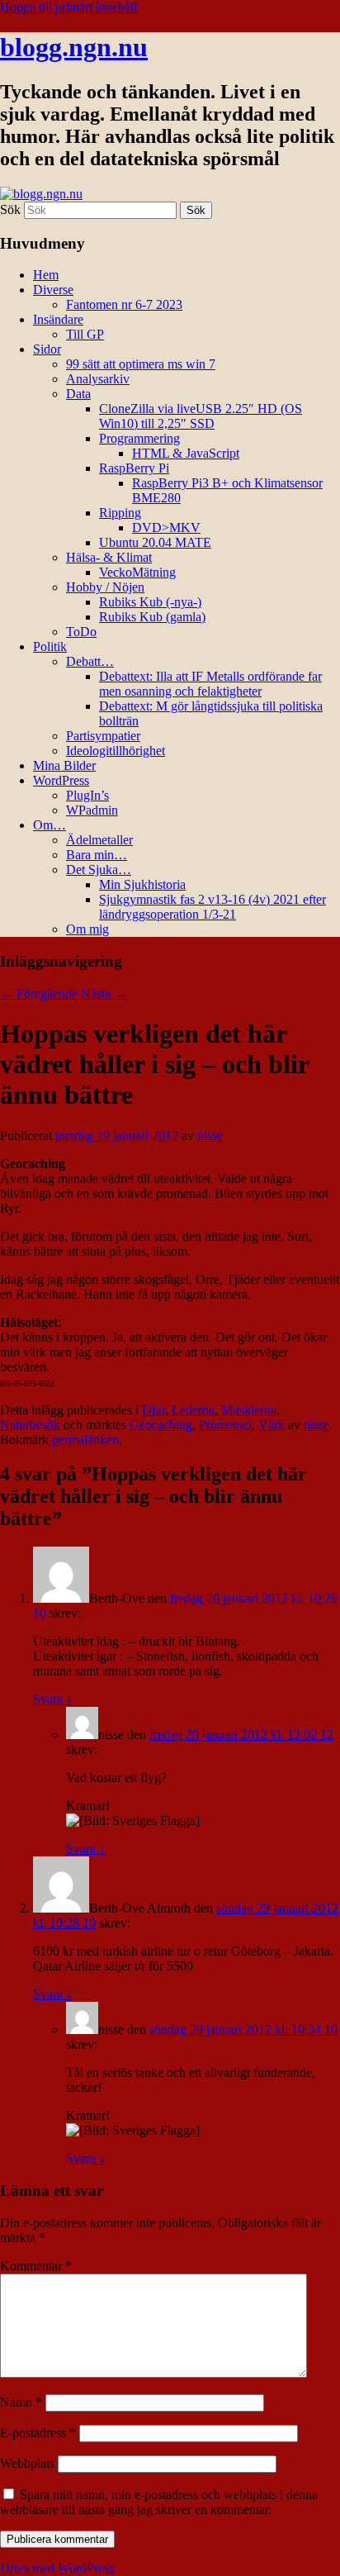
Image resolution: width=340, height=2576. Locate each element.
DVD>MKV (166, 528)
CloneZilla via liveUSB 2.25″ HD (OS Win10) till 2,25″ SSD (201, 416)
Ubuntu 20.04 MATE (155, 542)
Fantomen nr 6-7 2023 (124, 304)
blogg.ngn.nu (74, 47)
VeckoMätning (137, 572)
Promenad (225, 1425)
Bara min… (97, 855)
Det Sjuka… (99, 870)
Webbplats (27, 2463)
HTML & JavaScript (186, 453)
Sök (10, 209)
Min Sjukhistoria (142, 884)
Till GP (85, 334)
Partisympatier (103, 736)
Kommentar (36, 2266)
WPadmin (92, 810)
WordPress (61, 780)
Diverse (53, 290)
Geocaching (161, 1425)
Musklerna (249, 1410)
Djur (153, 1410)
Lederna (193, 1410)
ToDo (81, 632)
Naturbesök (30, 1425)
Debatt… (90, 661)
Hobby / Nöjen (105, 587)
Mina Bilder (64, 765)
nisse (210, 1136)
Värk (272, 1425)
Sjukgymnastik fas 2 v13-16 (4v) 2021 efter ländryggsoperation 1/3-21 (212, 907)
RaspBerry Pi (134, 468)
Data (78, 394)
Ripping (120, 513)
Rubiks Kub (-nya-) (150, 602)
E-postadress (38, 2433)
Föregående (39, 993)
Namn (21, 2402)
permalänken (85, 1440)
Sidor (47, 349)
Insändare (58, 319)
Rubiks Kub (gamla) (152, 617)
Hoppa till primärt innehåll (68, 7)
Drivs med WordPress (57, 2568)
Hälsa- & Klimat (109, 557)
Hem (46, 275)
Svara (53, 1699)
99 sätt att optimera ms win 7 (141, 364)
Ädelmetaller (99, 840)
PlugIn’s (87, 795)
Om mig (87, 929)
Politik (50, 646)
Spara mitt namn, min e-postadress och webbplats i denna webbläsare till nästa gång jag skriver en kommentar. (159, 2502)
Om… (50, 825)
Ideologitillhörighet (116, 751)
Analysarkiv (98, 379)
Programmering (139, 438)
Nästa (104, 993)
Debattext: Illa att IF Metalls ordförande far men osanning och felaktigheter (210, 684)
